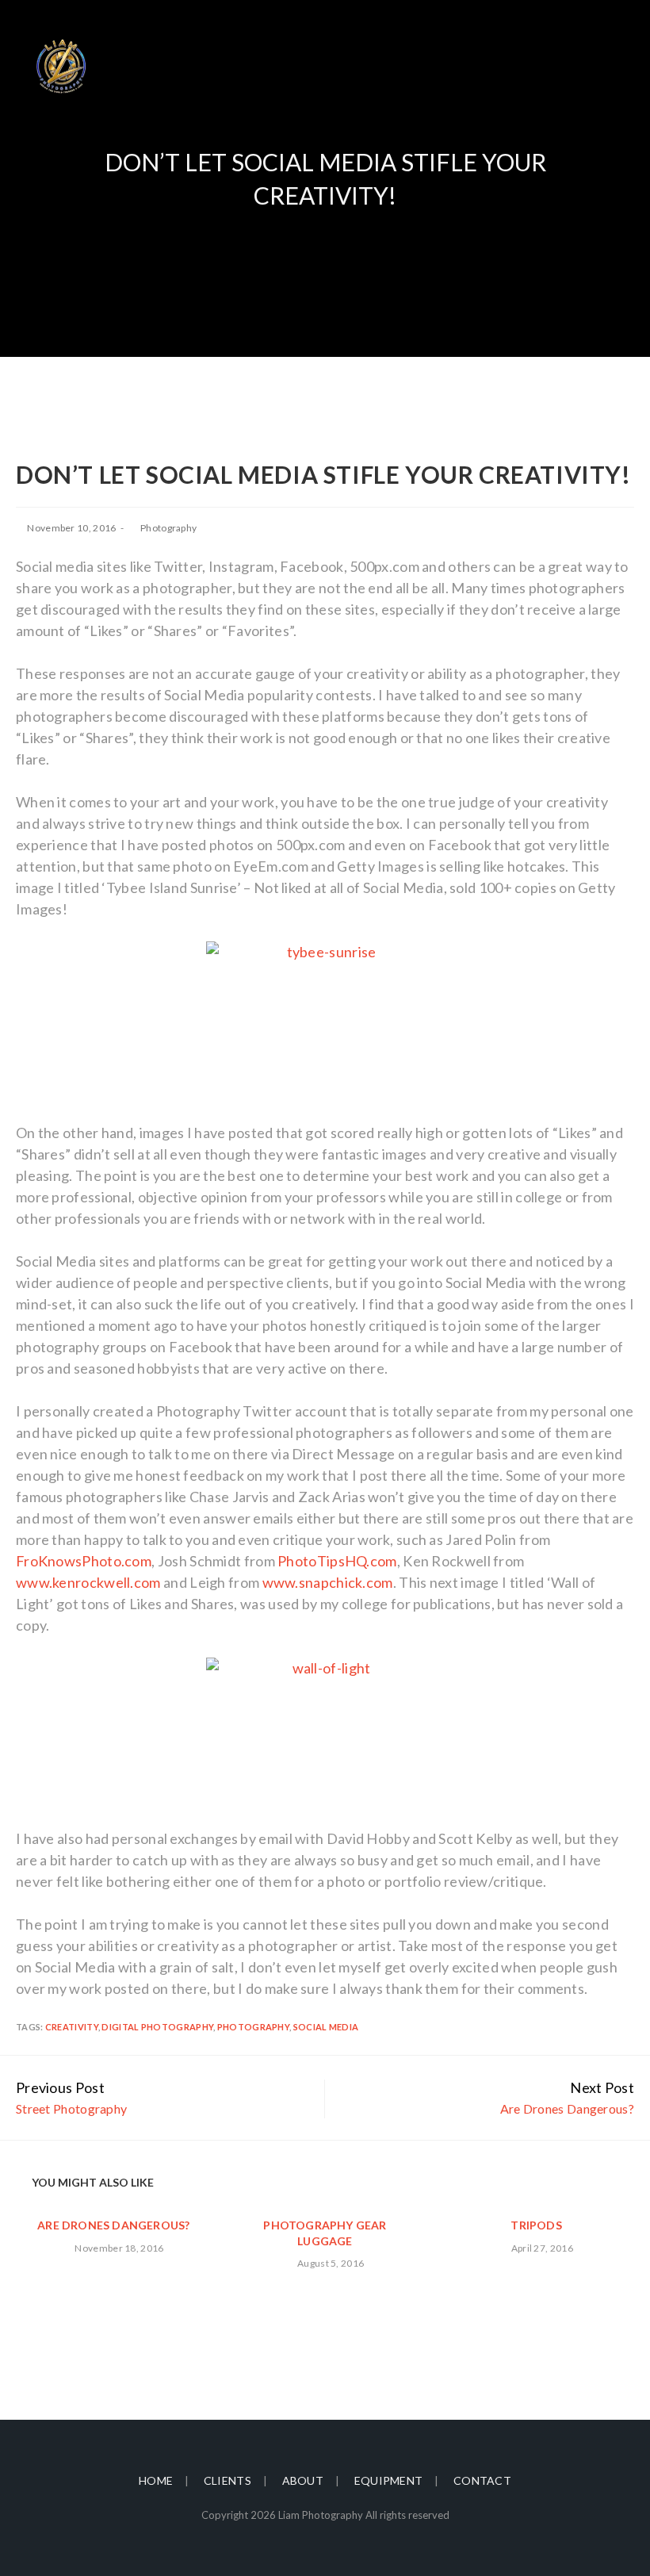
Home (156, 2480)
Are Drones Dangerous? (113, 2225)
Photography (168, 528)
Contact (482, 2480)
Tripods (536, 2225)
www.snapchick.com (328, 1582)
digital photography (157, 2027)
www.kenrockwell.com (88, 1582)
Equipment (389, 2480)
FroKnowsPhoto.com (84, 1561)
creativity (72, 2027)
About (303, 2480)
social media (326, 2027)
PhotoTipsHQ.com (337, 1561)
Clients (227, 2480)
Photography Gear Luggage (325, 2233)
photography (253, 2027)
